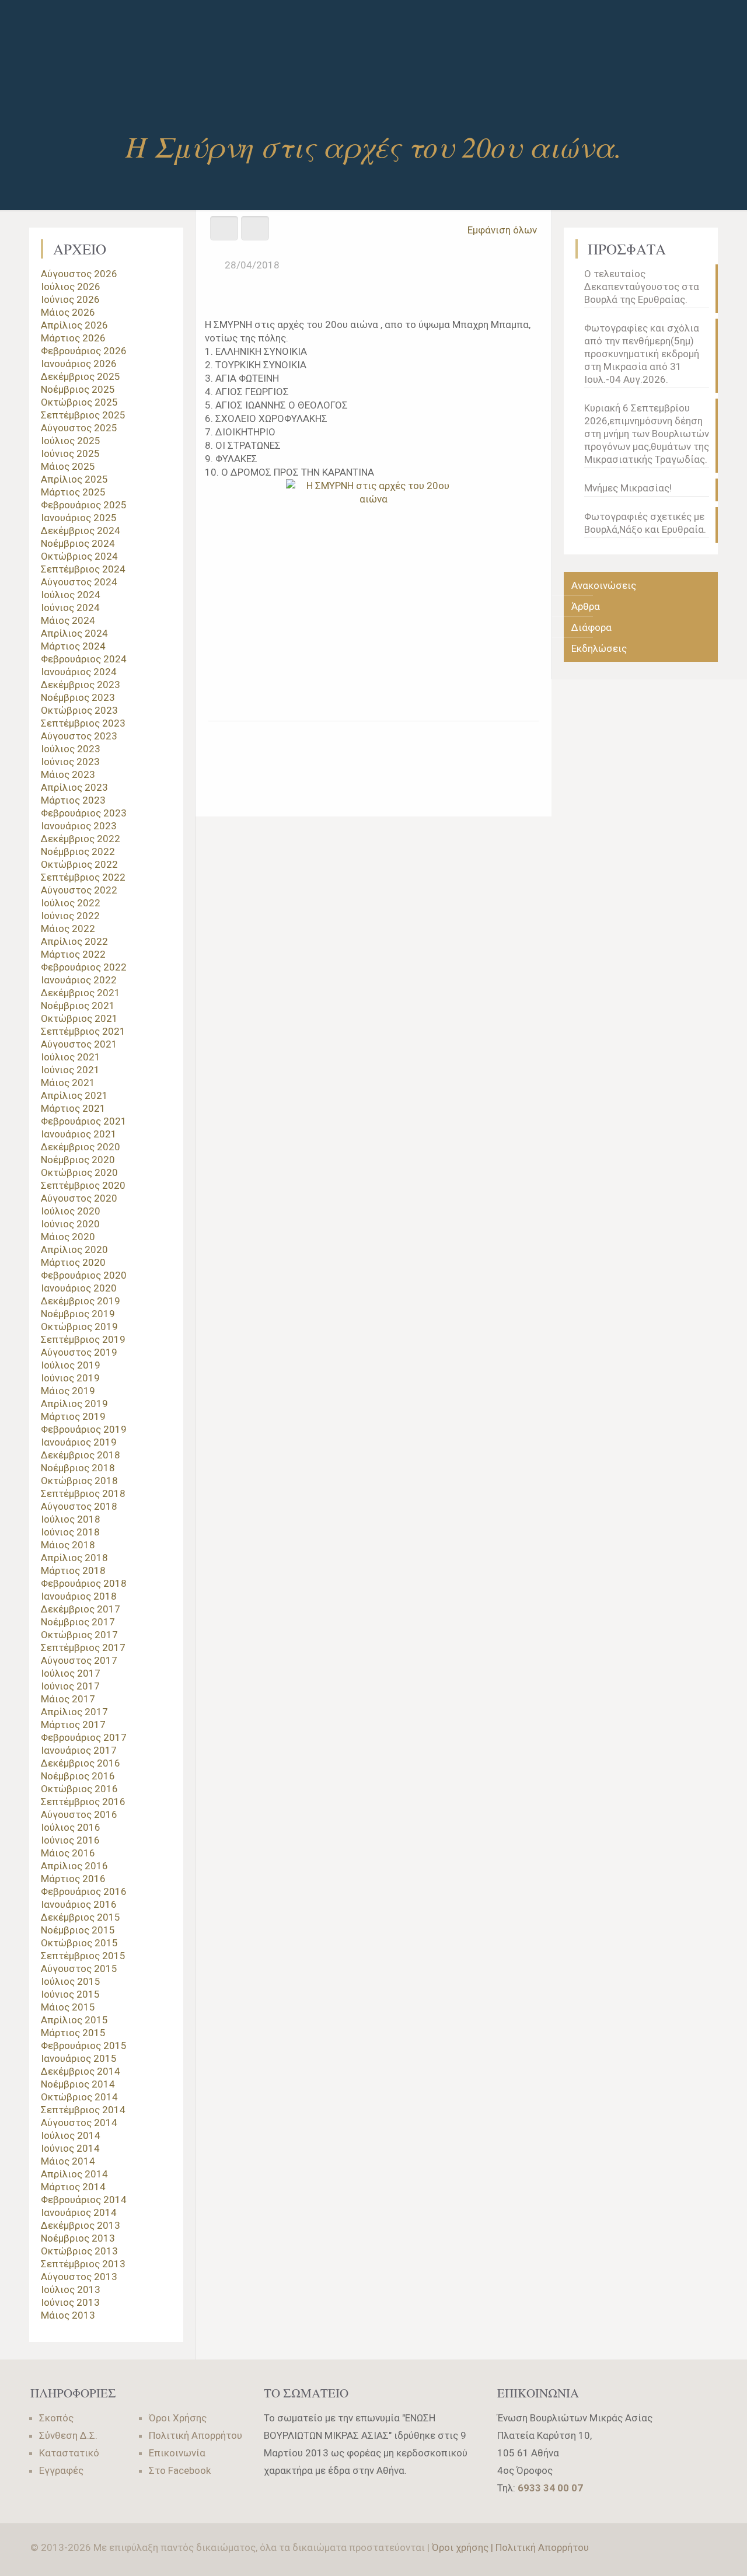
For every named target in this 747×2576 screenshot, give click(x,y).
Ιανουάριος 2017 (79, 1750)
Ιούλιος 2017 (71, 1673)
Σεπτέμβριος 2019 (83, 1339)
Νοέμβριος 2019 (78, 1314)
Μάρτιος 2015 (73, 2033)
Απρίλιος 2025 (74, 479)
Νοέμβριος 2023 (78, 697)
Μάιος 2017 (68, 1699)
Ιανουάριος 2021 (79, 1134)
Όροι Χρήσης (178, 2418)
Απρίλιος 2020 (74, 1249)
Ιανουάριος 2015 (79, 2058)
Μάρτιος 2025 (73, 492)
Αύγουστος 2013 (79, 2277)
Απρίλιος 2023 (74, 787)
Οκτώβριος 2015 (79, 1943)
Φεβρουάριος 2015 (84, 2046)
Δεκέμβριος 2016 (81, 1763)
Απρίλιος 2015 (74, 2020)
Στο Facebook (180, 2470)
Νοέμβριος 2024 (78, 543)
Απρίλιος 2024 (74, 633)
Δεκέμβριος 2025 (81, 376)
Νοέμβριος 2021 (78, 1006)
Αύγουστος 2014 (79, 2123)
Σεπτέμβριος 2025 (83, 415)
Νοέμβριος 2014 (78, 2084)
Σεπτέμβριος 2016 (83, 1802)
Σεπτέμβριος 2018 (83, 1493)
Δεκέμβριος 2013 (81, 2225)
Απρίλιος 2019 (74, 1404)
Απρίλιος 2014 (74, 2174)
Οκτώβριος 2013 (79, 2251)
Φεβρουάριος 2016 (84, 1891)
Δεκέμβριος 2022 (81, 839)
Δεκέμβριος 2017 (81, 1609)
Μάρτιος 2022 (73, 954)
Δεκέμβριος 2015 (81, 1917)
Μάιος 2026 (68, 312)
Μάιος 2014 (68, 2161)
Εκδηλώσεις (599, 648)
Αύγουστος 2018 (79, 1506)
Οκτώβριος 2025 (79, 402)
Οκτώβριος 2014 (79, 2097)
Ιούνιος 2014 (70, 2148)
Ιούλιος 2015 (71, 1981)
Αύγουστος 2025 (79, 428)
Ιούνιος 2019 (70, 1378)
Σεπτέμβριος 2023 (83, 723)
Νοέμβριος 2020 (78, 1160)
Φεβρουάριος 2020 (84, 1275)
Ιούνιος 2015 (70, 1994)
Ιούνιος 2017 (70, 1686)
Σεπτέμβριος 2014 (83, 2110)
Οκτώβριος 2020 (79, 1172)
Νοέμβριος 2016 (78, 1776)
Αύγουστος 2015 (79, 1968)
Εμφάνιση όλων (502, 230)
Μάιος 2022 (68, 929)
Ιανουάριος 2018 (79, 1596)
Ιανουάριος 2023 (79, 826)
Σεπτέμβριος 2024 (83, 569)
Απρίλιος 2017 (74, 1712)
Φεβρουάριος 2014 (84, 2200)
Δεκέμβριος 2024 (81, 530)
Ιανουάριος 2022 (79, 980)
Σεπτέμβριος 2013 (83, 2264)
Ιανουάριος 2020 (79, 1288)
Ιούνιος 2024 (70, 608)
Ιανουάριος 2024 (79, 672)
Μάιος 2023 (68, 774)
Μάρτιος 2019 (73, 1416)
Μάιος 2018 (68, 1545)
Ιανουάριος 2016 (79, 1904)
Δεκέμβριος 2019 (81, 1301)
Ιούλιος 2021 (71, 1057)
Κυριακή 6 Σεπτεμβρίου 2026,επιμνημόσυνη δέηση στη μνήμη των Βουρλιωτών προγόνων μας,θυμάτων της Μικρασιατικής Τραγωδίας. (647, 434)
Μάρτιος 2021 (73, 1108)
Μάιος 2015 (68, 2007)
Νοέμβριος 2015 (78, 1930)
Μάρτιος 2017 (73, 1725)
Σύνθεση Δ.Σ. (68, 2435)
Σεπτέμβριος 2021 (83, 1031)
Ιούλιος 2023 (71, 749)
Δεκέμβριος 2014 (81, 2071)
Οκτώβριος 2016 (79, 1789)
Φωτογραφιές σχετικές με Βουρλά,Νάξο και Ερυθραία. (645, 523)
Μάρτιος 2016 (73, 1879)
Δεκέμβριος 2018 (81, 1455)
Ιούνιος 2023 (70, 762)
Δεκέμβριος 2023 (81, 685)
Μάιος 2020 (68, 1237)
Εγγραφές (61, 2470)
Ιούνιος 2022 (70, 916)
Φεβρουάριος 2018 (84, 1583)
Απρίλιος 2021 (74, 1095)
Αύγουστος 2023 (79, 736)
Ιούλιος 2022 (71, 903)
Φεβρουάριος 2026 (84, 351)
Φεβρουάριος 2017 (84, 1737)
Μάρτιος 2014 (73, 2187)
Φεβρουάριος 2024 (84, 659)
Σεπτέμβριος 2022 (83, 877)
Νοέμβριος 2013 (78, 2238)
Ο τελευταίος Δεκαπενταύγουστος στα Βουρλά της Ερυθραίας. (642, 287)
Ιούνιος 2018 (70, 1532)
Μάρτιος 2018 (73, 1570)
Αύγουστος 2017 (79, 1660)
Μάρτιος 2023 (73, 800)
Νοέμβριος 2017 (78, 1622)
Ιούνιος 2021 (70, 1070)
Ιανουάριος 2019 (79, 1442)
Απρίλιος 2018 (74, 1558)
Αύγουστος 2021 (79, 1044)
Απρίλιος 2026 (74, 325)
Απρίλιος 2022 (74, 941)
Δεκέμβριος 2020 (81, 1147)
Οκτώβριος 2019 (79, 1327)
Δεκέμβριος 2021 (81, 993)
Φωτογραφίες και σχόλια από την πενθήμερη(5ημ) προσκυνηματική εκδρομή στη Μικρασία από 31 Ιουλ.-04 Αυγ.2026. (642, 354)
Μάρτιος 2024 (73, 646)
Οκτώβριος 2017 (79, 1635)
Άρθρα (586, 606)
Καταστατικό (69, 2453)
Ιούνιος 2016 (70, 1840)
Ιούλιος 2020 (71, 1211)
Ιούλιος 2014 (71, 2135)
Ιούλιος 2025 (71, 441)
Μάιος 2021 (68, 1083)
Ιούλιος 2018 (71, 1519)
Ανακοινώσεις (604, 585)
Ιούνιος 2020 (70, 1224)
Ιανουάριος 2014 (79, 2212)
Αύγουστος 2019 (79, 1352)
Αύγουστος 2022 (79, 890)
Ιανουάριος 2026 (79, 364)
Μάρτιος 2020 (73, 1262)
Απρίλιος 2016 (74, 1866)
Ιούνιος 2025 (70, 453)
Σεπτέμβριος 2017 (83, 1647)
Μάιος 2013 (68, 2315)
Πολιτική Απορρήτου (196, 2435)
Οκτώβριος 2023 (79, 710)
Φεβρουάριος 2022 (84, 967)
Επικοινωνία (177, 2453)
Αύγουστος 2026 (79, 274)
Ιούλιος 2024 (71, 595)
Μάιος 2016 (68, 1853)
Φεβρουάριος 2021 (84, 1121)
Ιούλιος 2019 (71, 1365)
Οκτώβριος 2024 (79, 556)
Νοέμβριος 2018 (78, 1468)
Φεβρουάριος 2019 (84, 1429)
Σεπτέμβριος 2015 (83, 1956)
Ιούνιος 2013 (70, 2302)
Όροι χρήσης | (464, 2547)
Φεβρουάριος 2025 (84, 505)
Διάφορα (591, 627)
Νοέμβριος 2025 (78, 389)
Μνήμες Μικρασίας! (628, 488)
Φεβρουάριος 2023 (84, 813)
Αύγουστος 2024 (79, 582)
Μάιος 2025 (68, 466)
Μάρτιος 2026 (73, 338)
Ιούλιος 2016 (71, 1827)
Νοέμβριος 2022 (78, 851)
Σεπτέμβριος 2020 (83, 1185)
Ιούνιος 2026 (70, 299)
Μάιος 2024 (68, 620)
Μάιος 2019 (68, 1391)
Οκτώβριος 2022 (79, 864)
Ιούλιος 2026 (71, 287)
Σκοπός (56, 2418)
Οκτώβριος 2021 (79, 1018)
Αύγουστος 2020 (79, 1198)
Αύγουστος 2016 (79, 1814)
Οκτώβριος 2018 (79, 1481)
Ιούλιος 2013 (71, 2289)
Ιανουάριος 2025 (79, 518)
